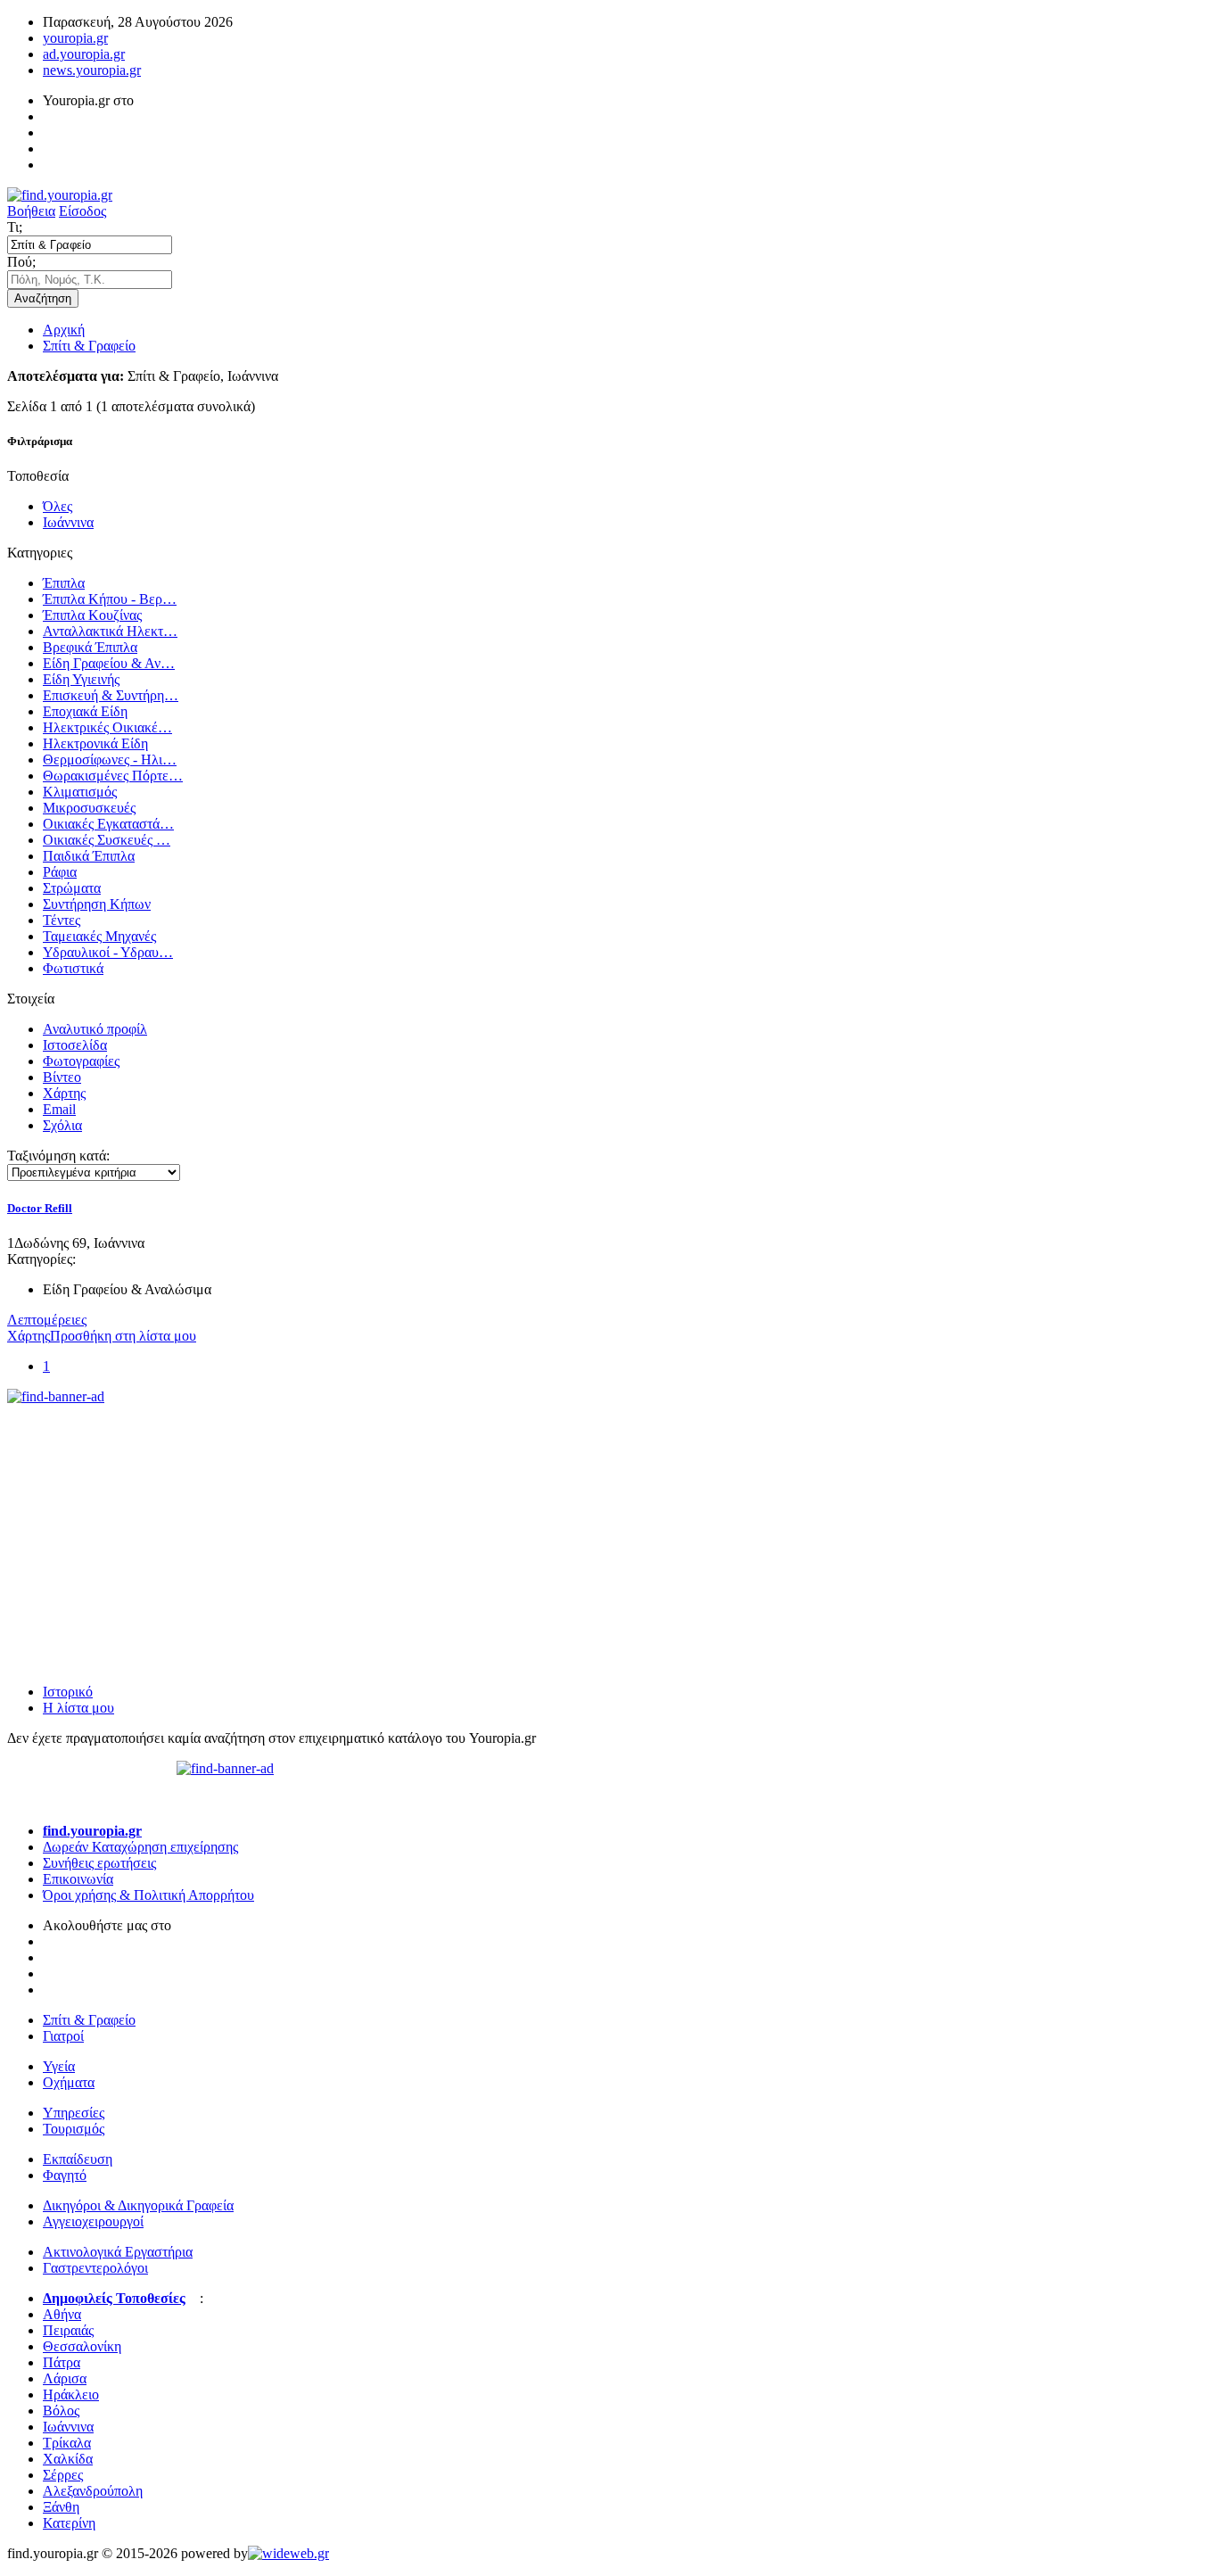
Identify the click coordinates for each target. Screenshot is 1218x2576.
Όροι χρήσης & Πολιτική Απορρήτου (148, 1895)
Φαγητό (65, 2175)
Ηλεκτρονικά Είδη (95, 743)
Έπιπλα (64, 583)
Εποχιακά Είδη (85, 711)
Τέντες (62, 920)
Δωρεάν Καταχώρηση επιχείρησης (140, 1847)
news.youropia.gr (92, 70)
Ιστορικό (68, 1692)
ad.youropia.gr (84, 54)
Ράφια (60, 872)
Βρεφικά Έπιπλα (90, 647)
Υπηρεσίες (74, 2113)
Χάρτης (64, 1093)
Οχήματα (69, 2082)
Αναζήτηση (43, 298)
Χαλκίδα (68, 2459)
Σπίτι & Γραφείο (89, 346)
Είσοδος (82, 211)
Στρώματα (72, 888)
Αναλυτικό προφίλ (95, 1029)
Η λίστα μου (78, 1708)
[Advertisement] (141, 1516)
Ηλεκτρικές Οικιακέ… (107, 727)
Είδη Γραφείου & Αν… (109, 663)
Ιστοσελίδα (75, 1045)
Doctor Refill (40, 1208)
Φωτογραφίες (81, 1061)
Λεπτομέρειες (47, 1320)
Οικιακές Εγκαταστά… (108, 824)
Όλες (58, 506)
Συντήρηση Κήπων (97, 904)
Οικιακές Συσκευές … (107, 840)
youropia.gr (75, 38)
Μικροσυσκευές (89, 808)
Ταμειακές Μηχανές (99, 936)
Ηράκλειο (71, 2394)
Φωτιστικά (73, 968)
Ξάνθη (61, 2507)
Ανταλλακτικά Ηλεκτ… (110, 631)
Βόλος (61, 2411)
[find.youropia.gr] (60, 195)
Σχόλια (62, 1125)
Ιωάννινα (68, 522)
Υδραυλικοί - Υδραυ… (108, 952)
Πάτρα (62, 2362)
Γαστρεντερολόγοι (95, 2268)
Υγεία (59, 2066)
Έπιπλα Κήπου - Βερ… (110, 599)
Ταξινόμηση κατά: (58, 1156)
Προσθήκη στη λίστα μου (123, 1336)
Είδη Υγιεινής (81, 679)
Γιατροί (63, 2036)
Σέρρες (63, 2475)
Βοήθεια (31, 211)
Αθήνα (62, 2314)
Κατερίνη (69, 2523)
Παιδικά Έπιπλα (89, 856)
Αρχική (64, 330)
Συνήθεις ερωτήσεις (99, 1863)
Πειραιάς (68, 2330)
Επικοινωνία (78, 1879)
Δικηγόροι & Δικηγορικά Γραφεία (138, 2205)
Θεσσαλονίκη (82, 2346)
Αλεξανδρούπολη (93, 2491)
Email (59, 1109)
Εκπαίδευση (78, 2159)
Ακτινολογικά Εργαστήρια (118, 2252)
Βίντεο (62, 1077)
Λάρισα (65, 2378)
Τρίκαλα (67, 2443)
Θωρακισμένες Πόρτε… (113, 776)
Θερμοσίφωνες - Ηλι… (110, 760)
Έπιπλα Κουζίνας (92, 615)
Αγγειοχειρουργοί (93, 2221)
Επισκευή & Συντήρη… (111, 695)
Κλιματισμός (80, 792)
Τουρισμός (74, 2129)
